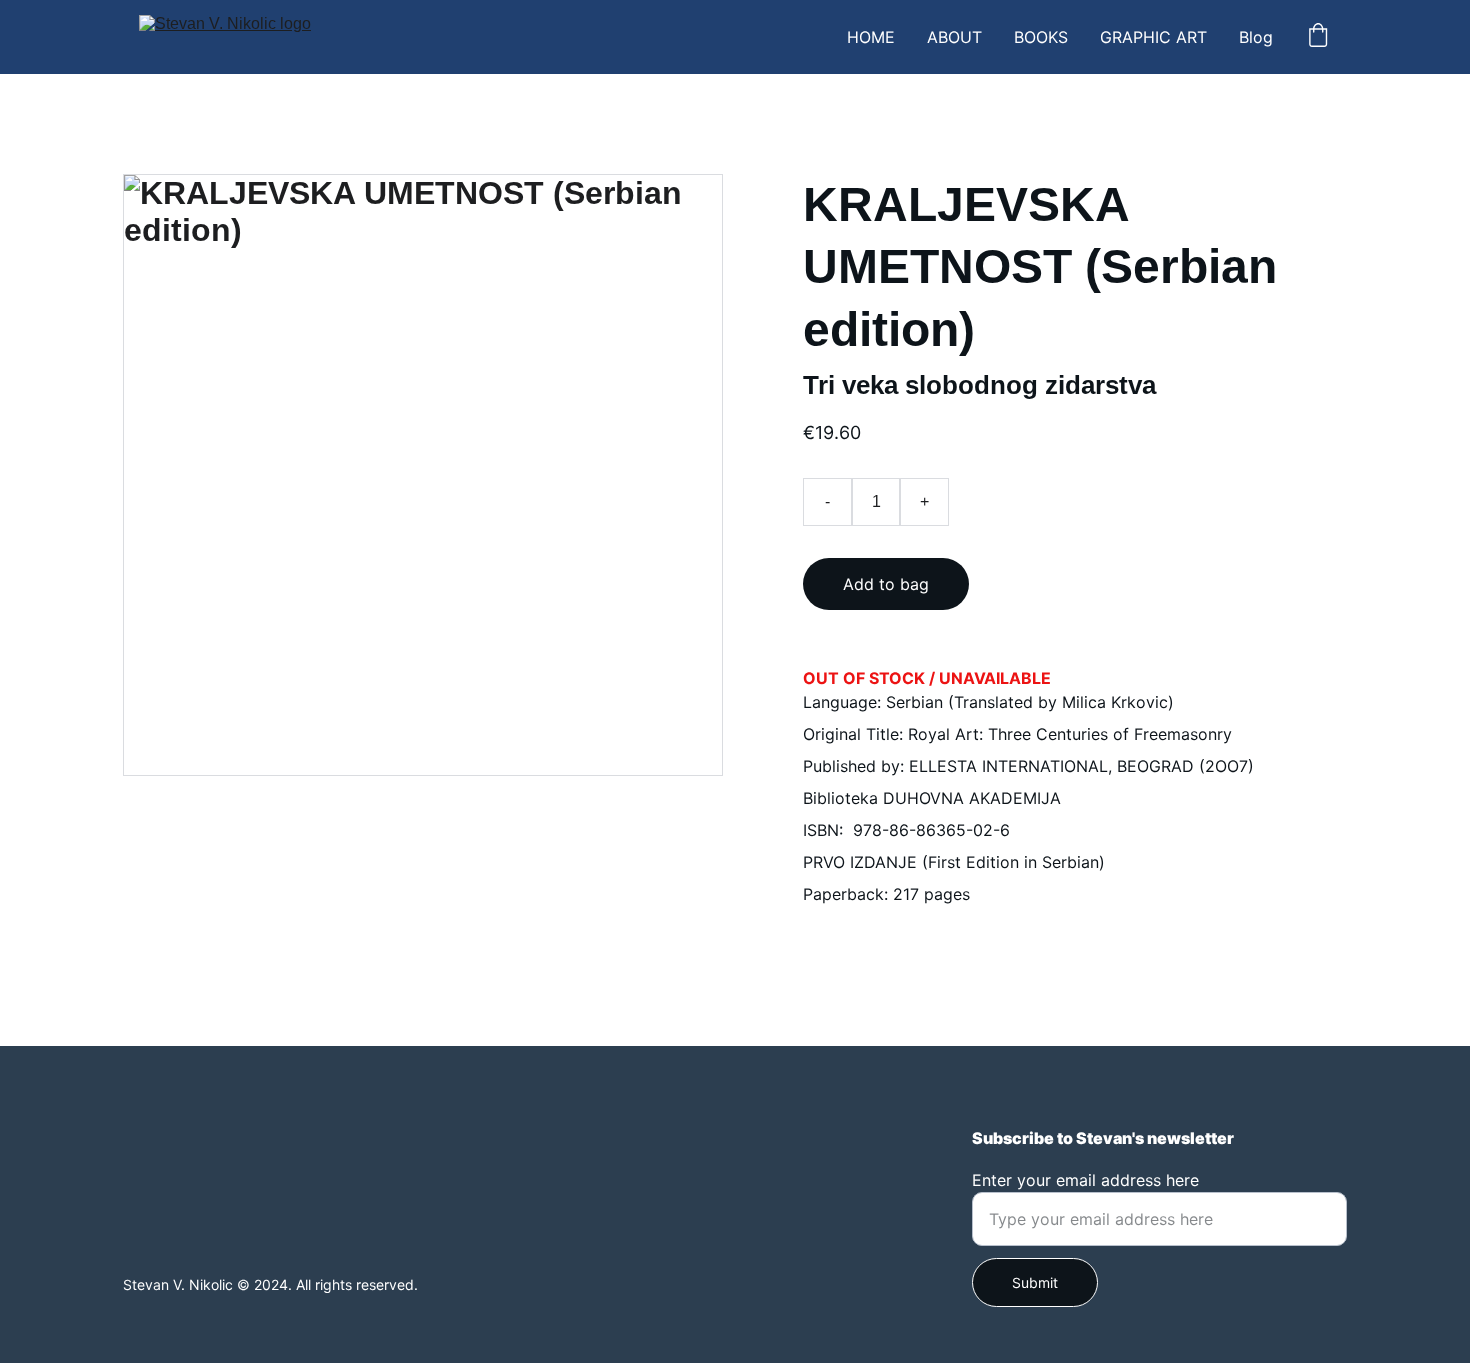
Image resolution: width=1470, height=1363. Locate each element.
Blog (1256, 37)
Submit (1035, 1282)
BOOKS (1041, 37)
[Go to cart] (1318, 37)
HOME (871, 37)
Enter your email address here (1085, 1180)
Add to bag (886, 584)
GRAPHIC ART (1153, 37)
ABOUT (954, 37)
